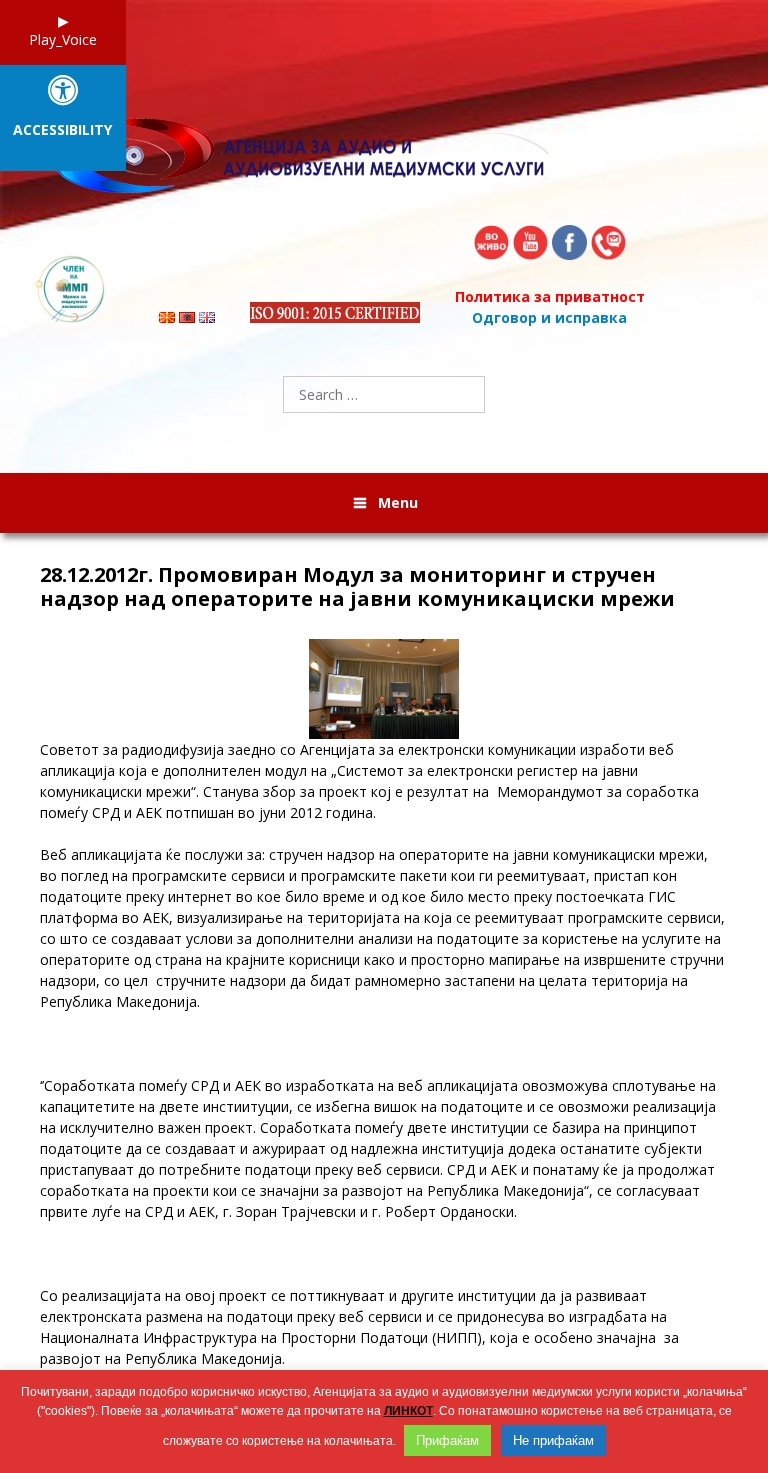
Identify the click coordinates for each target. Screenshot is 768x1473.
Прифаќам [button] (447, 1440)
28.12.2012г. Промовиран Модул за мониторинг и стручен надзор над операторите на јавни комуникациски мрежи (357, 587)
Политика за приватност (550, 296)
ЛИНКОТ (408, 1411)
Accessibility (62, 130)
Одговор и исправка (549, 317)
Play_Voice (63, 39)
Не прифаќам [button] (553, 1440)
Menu (398, 502)
